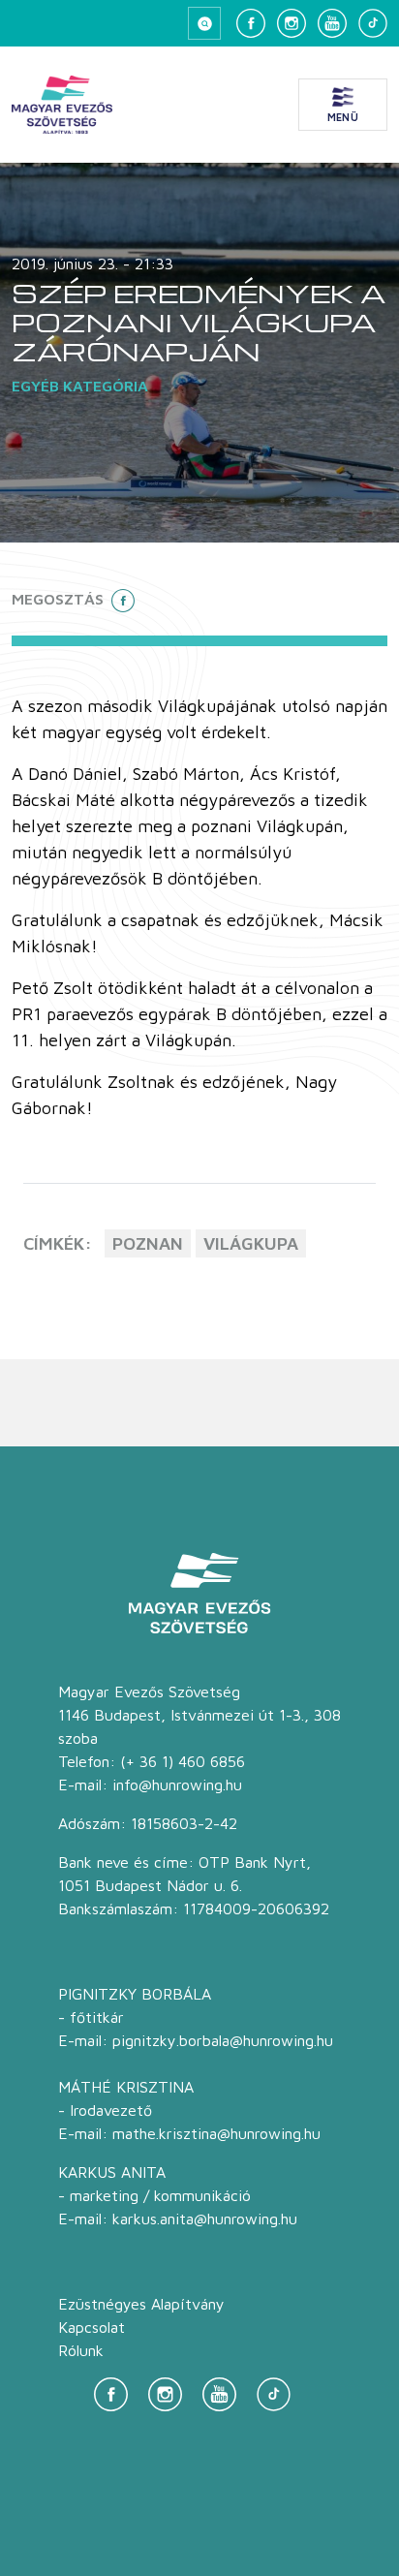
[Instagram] (292, 23)
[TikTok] (373, 23)
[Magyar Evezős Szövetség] (62, 105)
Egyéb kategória (80, 386)
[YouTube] (332, 23)
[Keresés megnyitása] (204, 23)
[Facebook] (251, 23)
